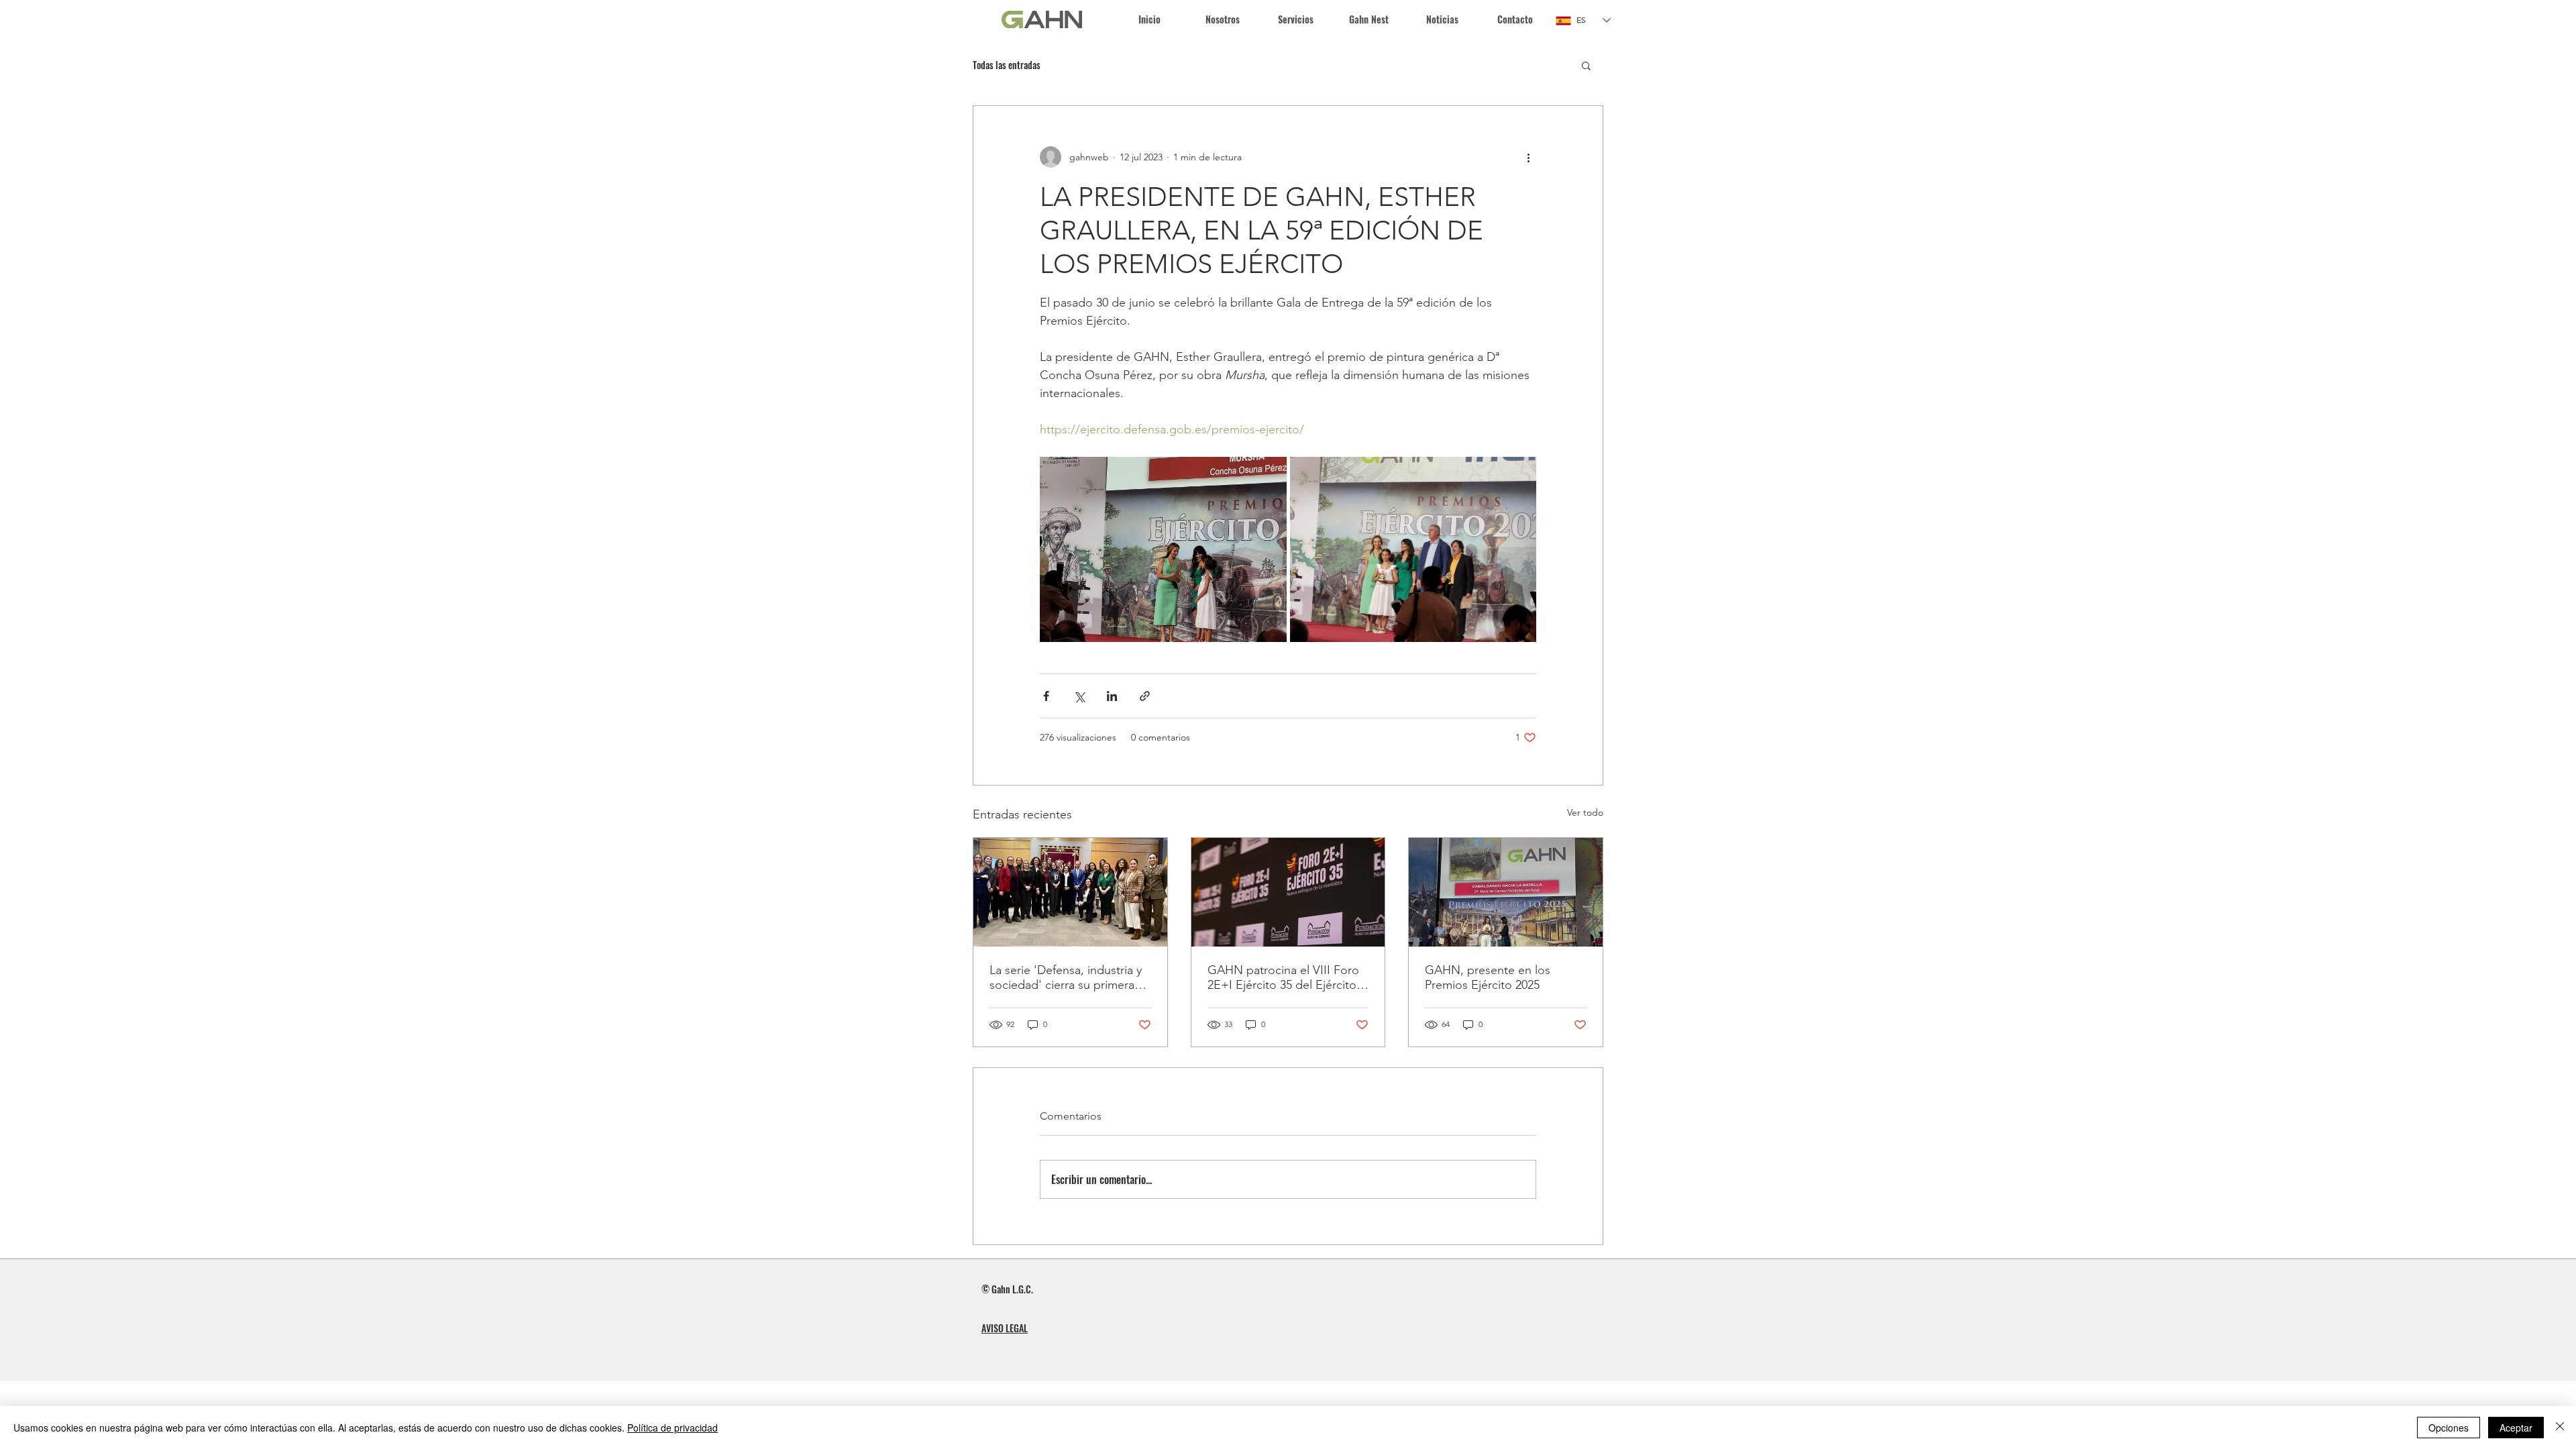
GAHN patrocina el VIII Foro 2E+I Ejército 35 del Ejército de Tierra (1283, 977)
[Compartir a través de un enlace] (1145, 696)
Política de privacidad (673, 1428)
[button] (1296, 19)
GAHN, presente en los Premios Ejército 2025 (1488, 977)
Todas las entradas (1007, 65)
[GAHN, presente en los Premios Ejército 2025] (1506, 892)
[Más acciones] (1528, 157)
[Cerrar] (2560, 1428)
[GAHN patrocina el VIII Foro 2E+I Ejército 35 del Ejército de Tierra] (1288, 892)
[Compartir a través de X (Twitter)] (1079, 696)
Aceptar (2516, 1428)
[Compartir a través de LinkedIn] (1112, 696)
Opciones (2449, 1428)
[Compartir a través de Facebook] (1046, 696)
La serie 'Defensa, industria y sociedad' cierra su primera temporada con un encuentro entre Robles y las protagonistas (1068, 977)
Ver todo (1585, 812)
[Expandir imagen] (1163, 549)
